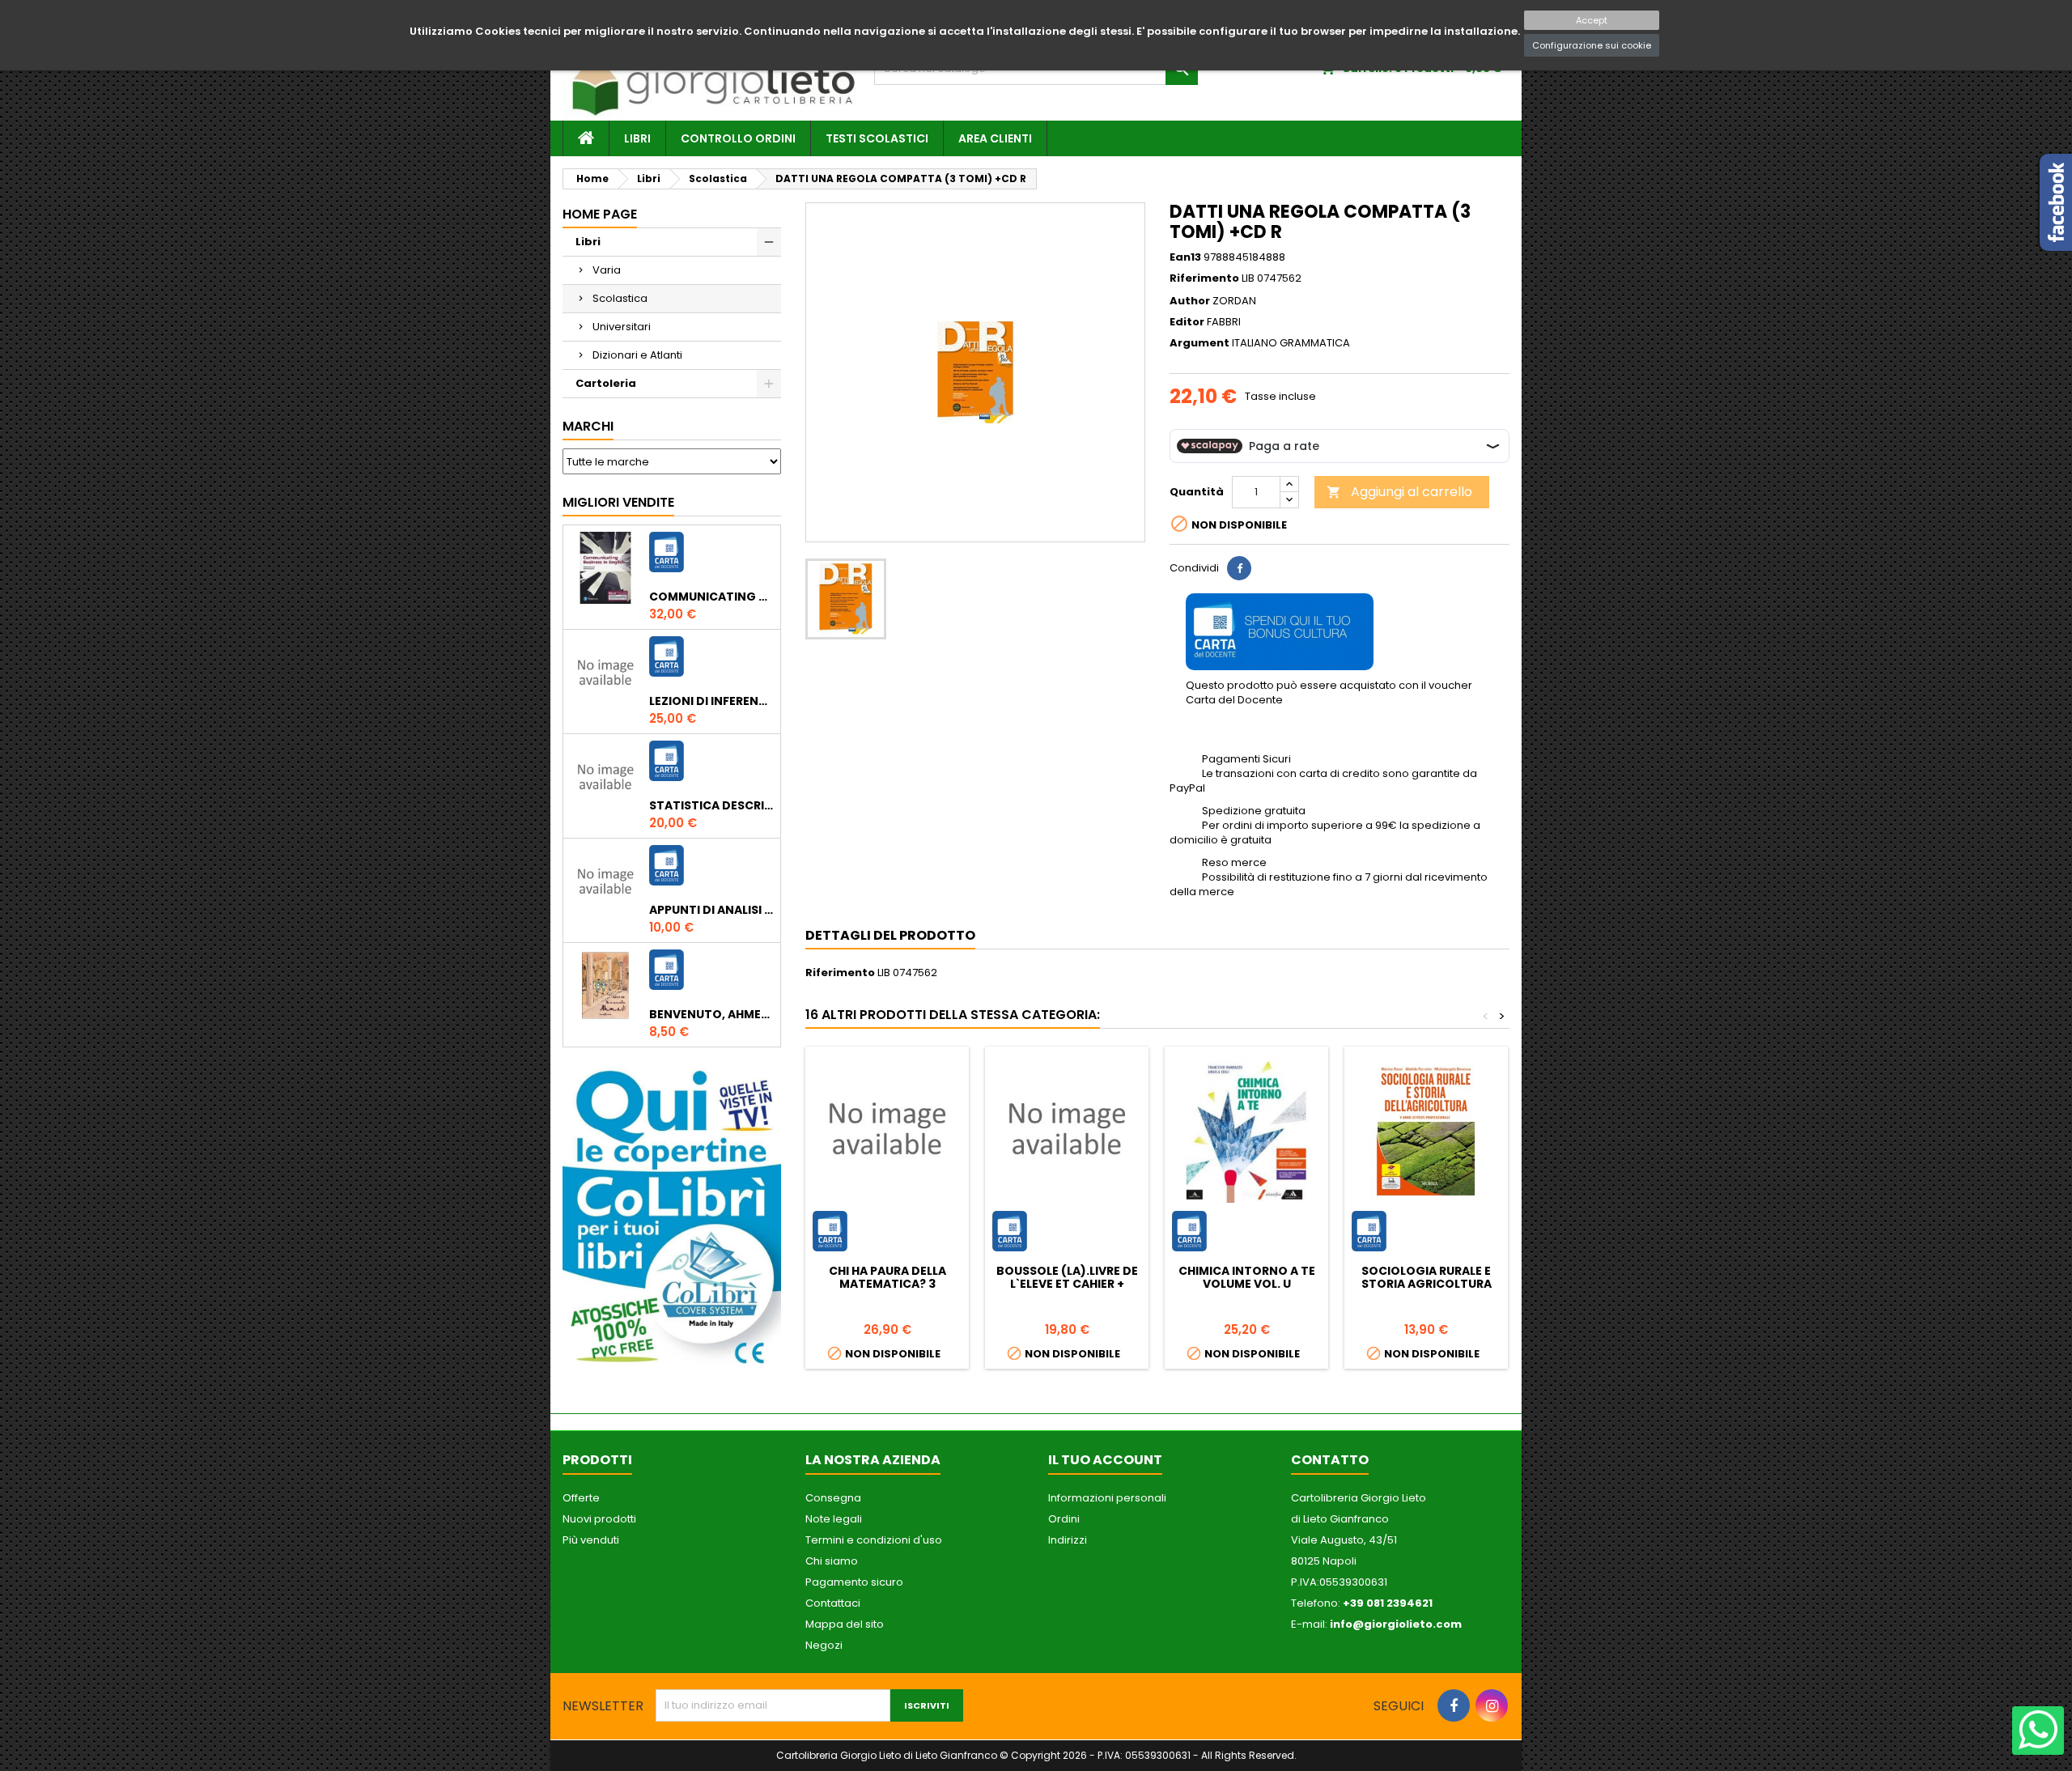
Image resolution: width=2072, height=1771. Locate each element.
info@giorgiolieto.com (1396, 1624)
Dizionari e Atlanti (637, 355)
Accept (1592, 20)
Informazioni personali (1107, 1498)
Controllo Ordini (738, 138)
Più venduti (591, 1540)
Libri (637, 138)
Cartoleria (606, 383)
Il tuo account (1105, 1460)
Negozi (824, 1645)
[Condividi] (1239, 568)
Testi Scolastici (877, 138)
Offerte (581, 1498)
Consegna (833, 1498)
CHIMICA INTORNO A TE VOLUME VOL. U (1247, 1277)
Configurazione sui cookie (1592, 45)
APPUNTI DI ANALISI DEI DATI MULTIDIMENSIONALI (711, 910)
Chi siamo (832, 1561)
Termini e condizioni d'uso (874, 1540)
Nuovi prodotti (599, 1519)
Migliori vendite (618, 502)
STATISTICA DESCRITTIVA (711, 805)
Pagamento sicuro (854, 1582)
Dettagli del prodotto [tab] (890, 935)
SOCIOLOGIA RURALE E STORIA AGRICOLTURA (1427, 1277)
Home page (600, 214)
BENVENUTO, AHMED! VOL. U (711, 1014)
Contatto (1330, 1460)
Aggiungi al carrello (1399, 492)
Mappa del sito (845, 1624)
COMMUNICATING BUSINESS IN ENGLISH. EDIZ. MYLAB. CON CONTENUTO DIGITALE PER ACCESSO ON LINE (711, 597)
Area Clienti (995, 138)
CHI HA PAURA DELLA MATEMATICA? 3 (887, 1277)
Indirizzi (1068, 1540)
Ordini (1064, 1519)
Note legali (834, 1519)
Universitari (622, 327)
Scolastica (620, 298)
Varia (607, 270)
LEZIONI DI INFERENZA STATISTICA (711, 701)
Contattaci (833, 1603)
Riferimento (1204, 278)
